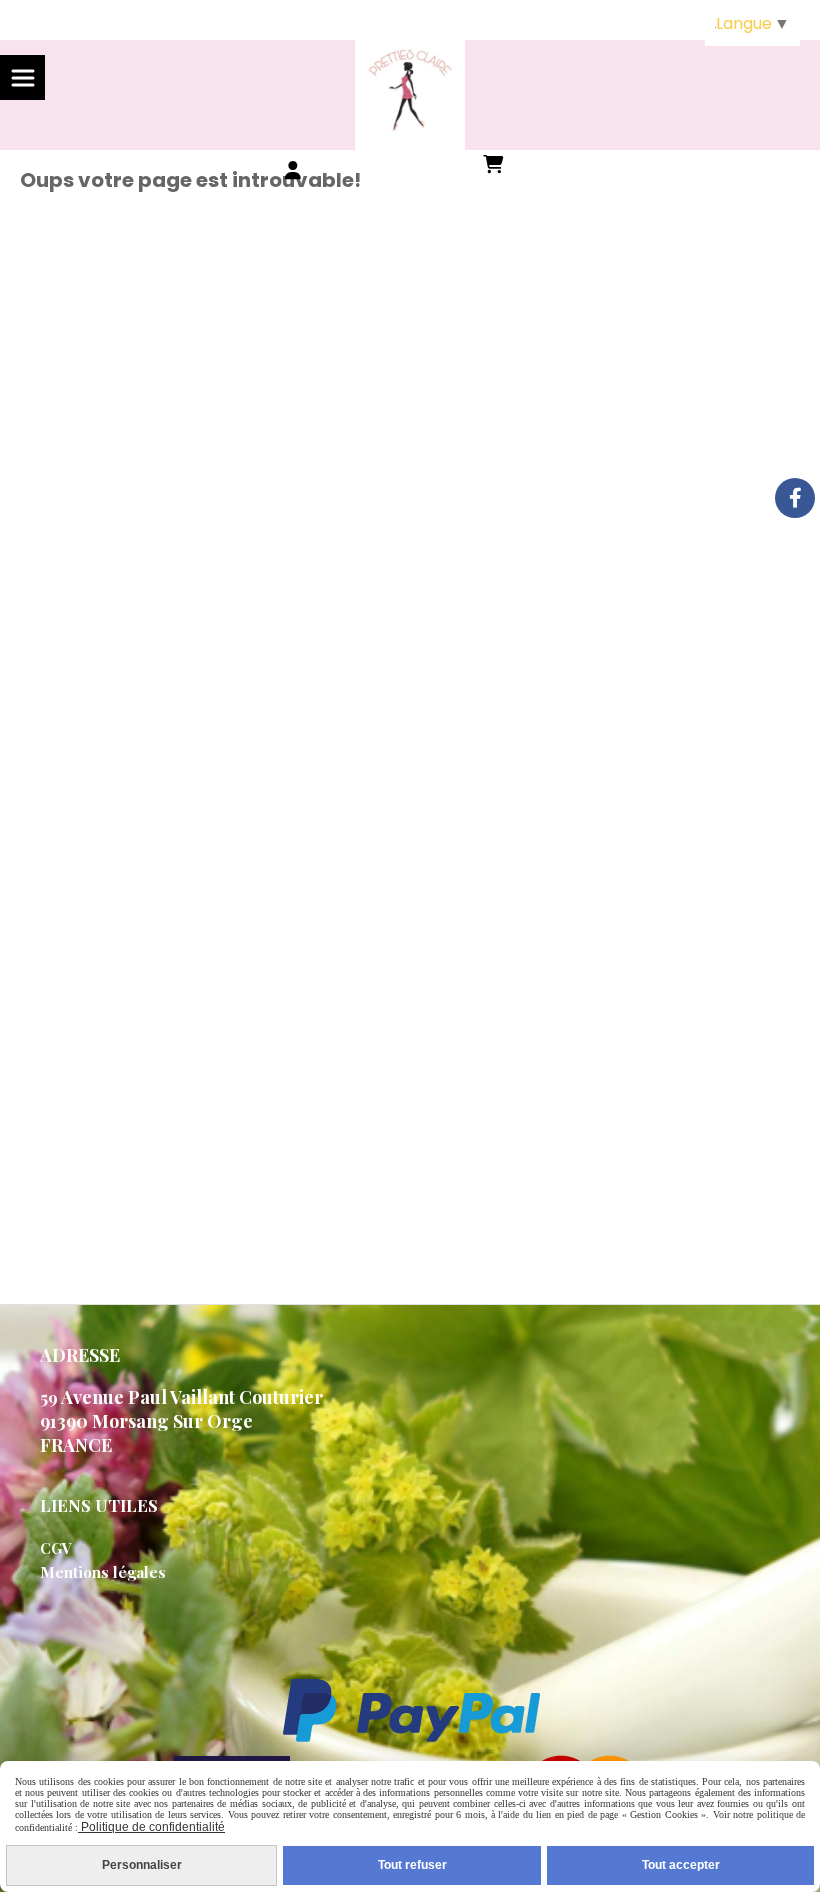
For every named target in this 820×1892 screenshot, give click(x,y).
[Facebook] (795, 498)
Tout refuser (412, 1865)
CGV (56, 1548)
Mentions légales (103, 1572)
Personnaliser (142, 1865)
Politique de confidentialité (151, 1827)
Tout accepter (681, 1865)
